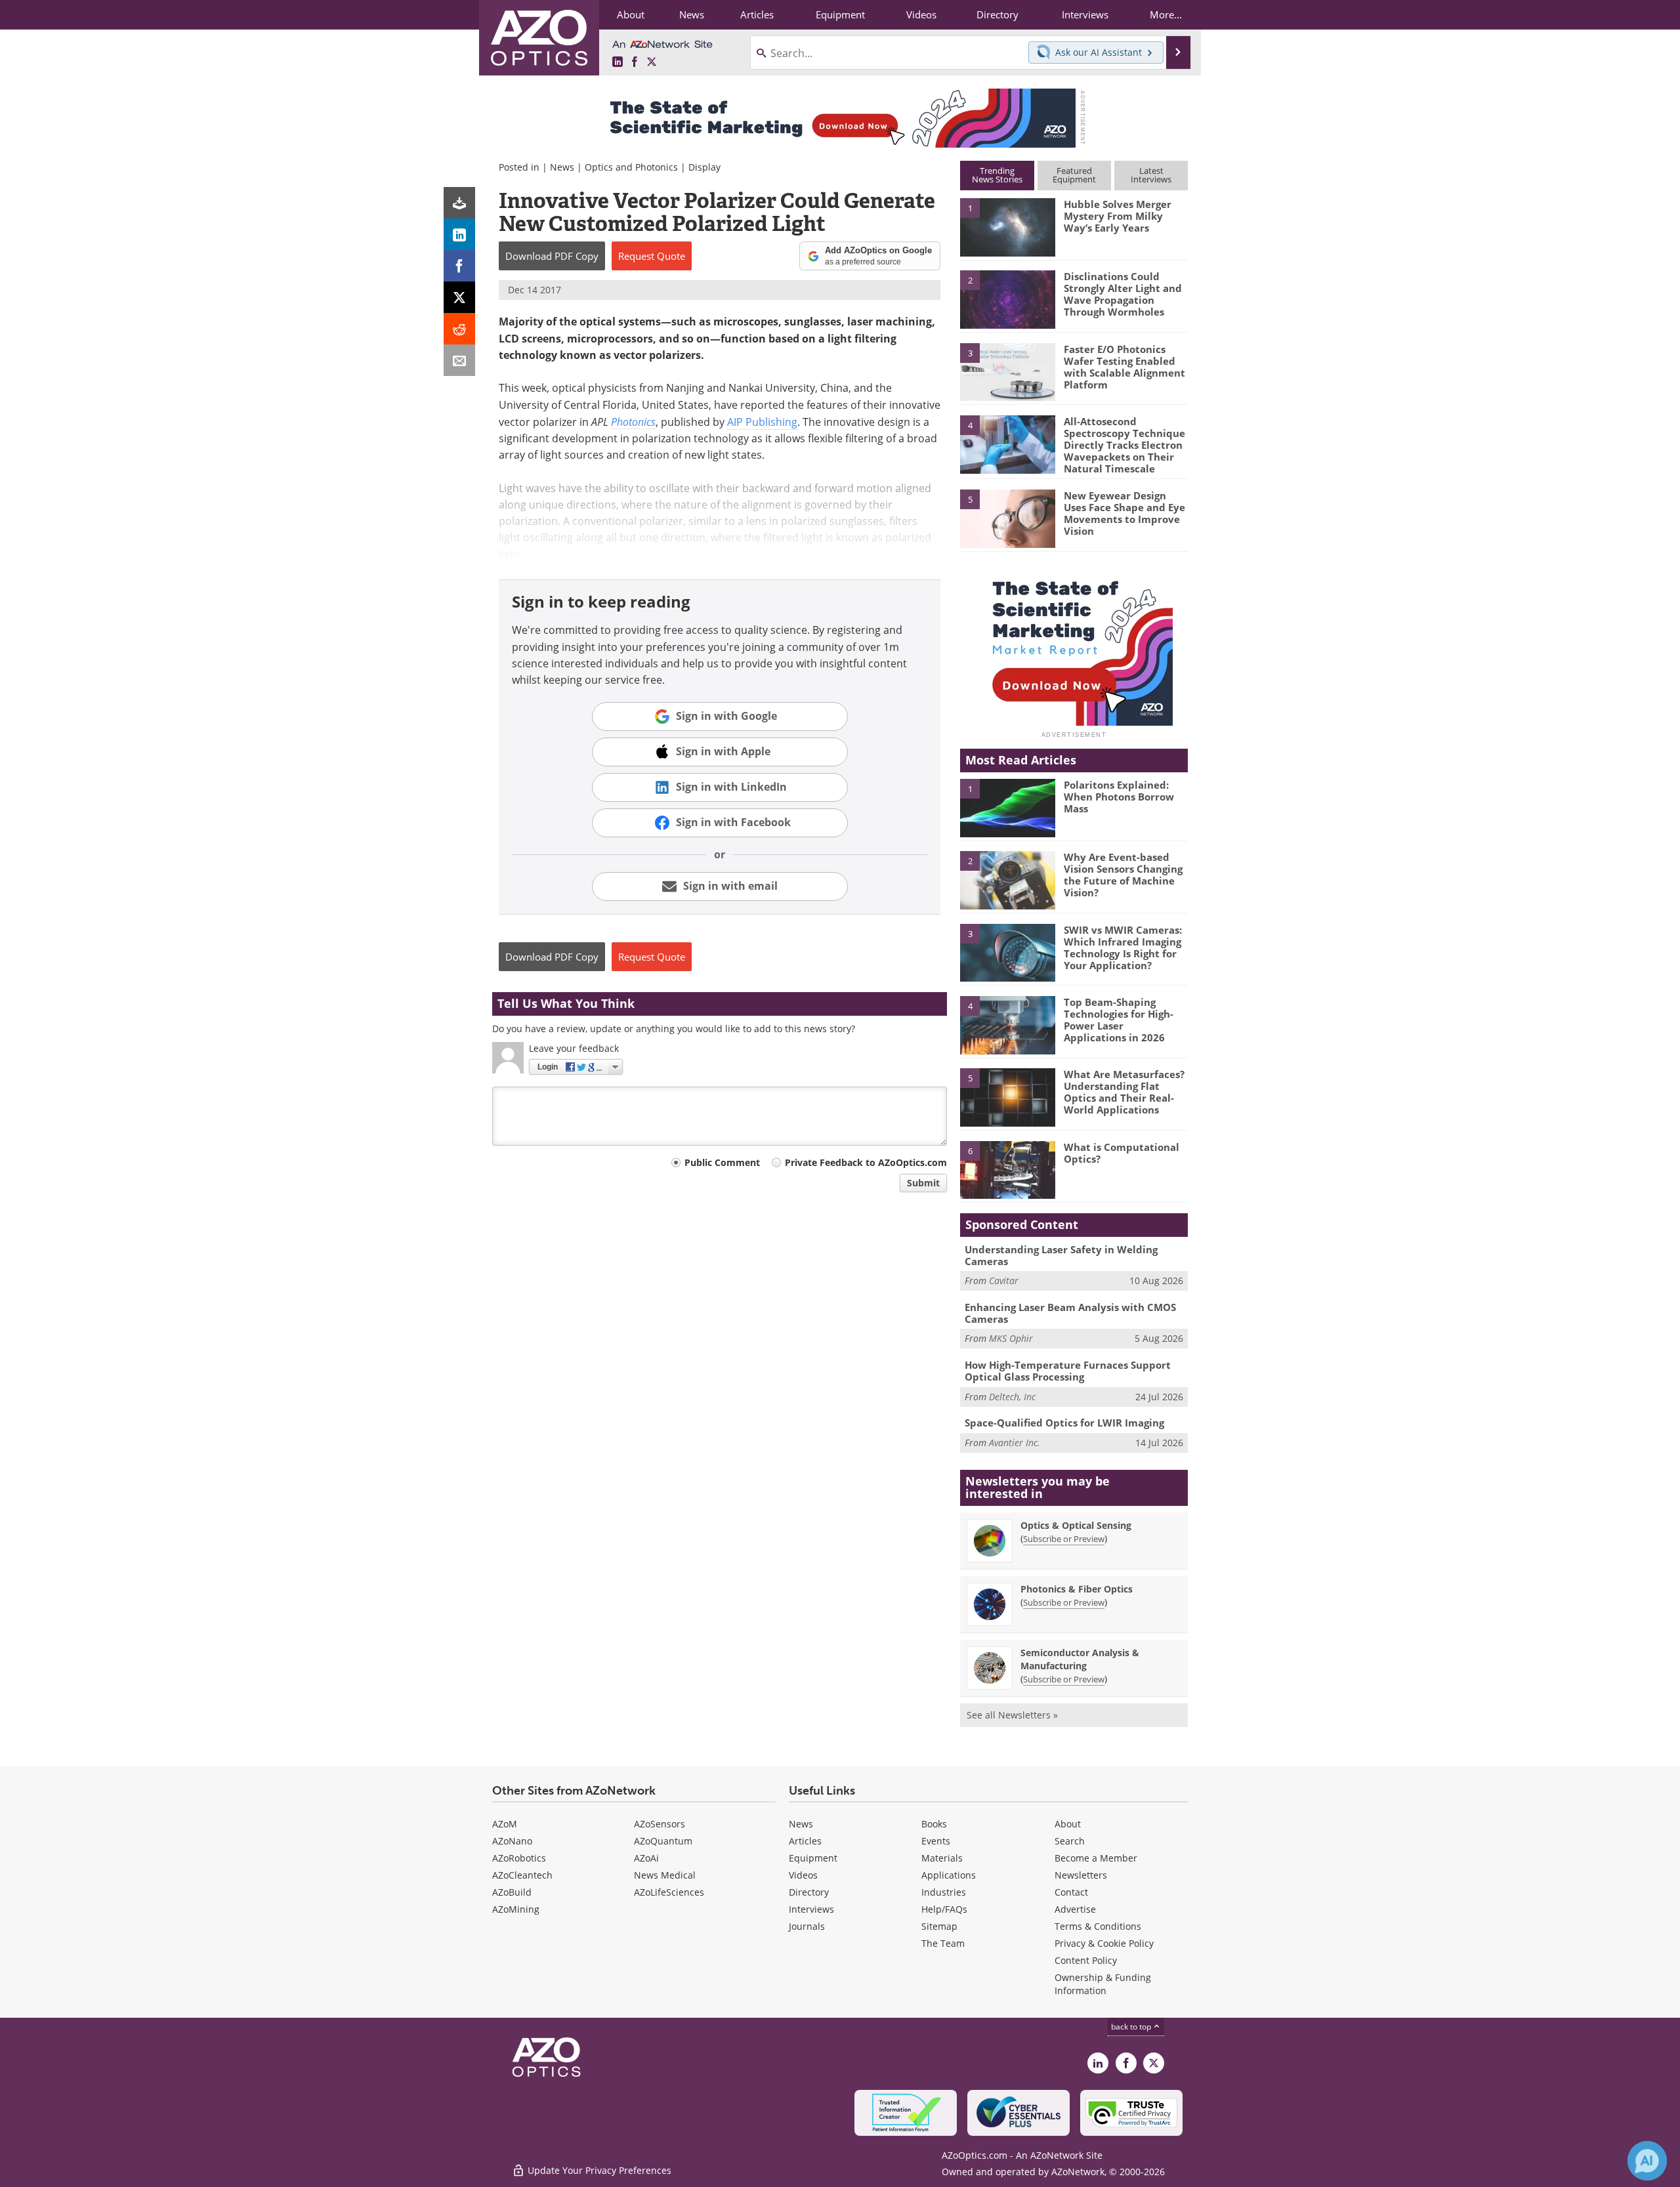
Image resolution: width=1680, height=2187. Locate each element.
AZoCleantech (522, 1875)
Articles (805, 1841)
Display (704, 167)
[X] (459, 297)
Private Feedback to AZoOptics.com (866, 1162)
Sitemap (939, 1926)
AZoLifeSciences (669, 1892)
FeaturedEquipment (1074, 175)
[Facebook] (459, 266)
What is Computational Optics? (1122, 1153)
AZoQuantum (663, 1841)
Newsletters (1081, 1875)
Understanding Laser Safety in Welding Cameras (1061, 1255)
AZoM (505, 1824)
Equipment (813, 1858)
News (562, 167)
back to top (1132, 2027)
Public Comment (722, 1162)
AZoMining (516, 1909)
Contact (1071, 1892)
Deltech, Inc (1012, 1397)
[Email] (459, 360)
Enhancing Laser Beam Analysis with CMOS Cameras (1070, 1313)
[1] (1007, 226)
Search (1070, 1841)
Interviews (811, 1909)
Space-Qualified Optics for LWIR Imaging (1064, 1423)
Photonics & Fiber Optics (1077, 1589)
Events (936, 1841)
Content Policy (1086, 1960)
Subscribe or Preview (1064, 1539)
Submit (923, 1183)
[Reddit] (459, 329)
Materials (942, 1858)
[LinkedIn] (459, 234)
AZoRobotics (519, 1858)
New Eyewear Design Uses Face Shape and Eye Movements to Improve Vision (1124, 513)
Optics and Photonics (631, 167)
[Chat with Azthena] (1647, 2161)
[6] (1007, 1169)
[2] (1007, 299)
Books (934, 1824)
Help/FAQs (944, 1909)
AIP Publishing (762, 422)
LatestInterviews (1151, 175)
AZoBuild (512, 1892)
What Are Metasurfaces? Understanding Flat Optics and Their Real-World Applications (1124, 1092)
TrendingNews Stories (997, 175)
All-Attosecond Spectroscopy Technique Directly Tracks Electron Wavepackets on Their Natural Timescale (1124, 445)
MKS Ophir (1011, 1338)
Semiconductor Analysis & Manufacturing (1080, 1659)
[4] (1007, 444)
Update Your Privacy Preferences (598, 2170)
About (1068, 1824)
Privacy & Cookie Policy (1104, 1943)
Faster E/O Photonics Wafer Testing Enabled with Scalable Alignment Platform (1124, 367)
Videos (803, 1875)
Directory (809, 1892)
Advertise (1075, 1909)
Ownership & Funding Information (1103, 1984)
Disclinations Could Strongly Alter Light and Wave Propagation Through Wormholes (1123, 294)
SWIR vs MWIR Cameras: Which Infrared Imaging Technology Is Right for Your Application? (1123, 948)
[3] (1007, 371)
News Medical (665, 1875)
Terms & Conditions (1098, 1926)
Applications (949, 1875)
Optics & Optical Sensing (1076, 1525)
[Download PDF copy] (459, 203)
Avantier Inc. (1015, 1443)
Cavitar (1004, 1281)
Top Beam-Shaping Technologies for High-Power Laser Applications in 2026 (1119, 1020)
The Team (943, 1943)
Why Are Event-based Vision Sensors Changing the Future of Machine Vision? (1123, 875)
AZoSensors (660, 1824)
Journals (807, 1926)
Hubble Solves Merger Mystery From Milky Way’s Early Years (1118, 216)
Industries (944, 1892)
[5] (1007, 518)
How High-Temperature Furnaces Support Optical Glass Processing (1068, 1371)
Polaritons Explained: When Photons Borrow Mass (1119, 797)
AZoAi (646, 1858)
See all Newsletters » (1012, 1715)
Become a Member (1096, 1858)
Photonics (633, 422)
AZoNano (512, 1841)
